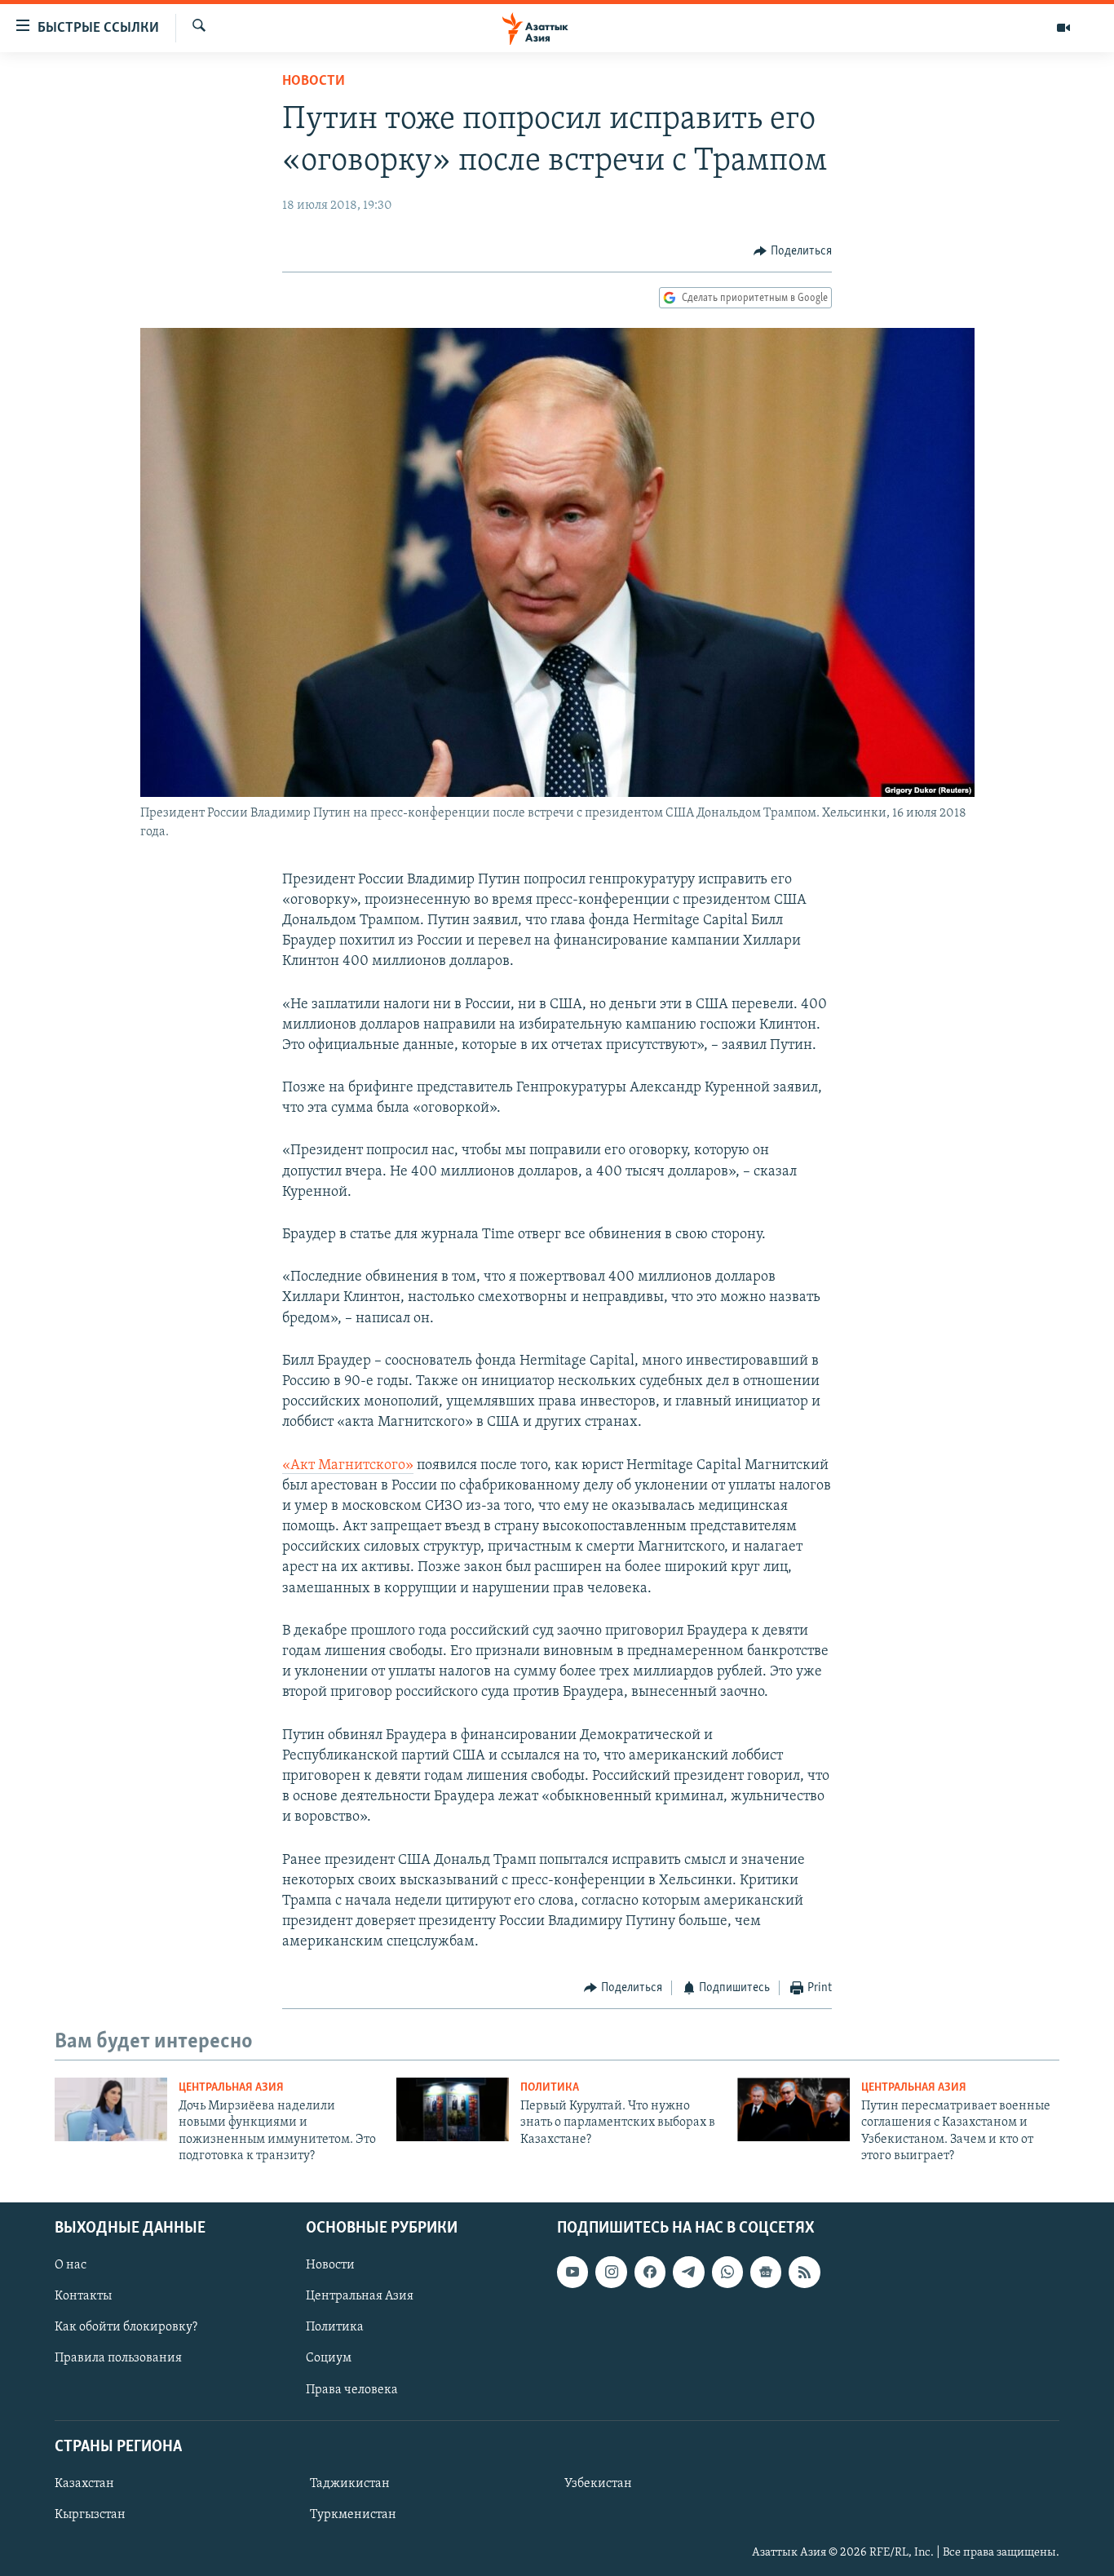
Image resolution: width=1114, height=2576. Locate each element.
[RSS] (804, 2272)
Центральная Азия (231, 2088)
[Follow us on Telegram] (688, 2272)
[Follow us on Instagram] (611, 2272)
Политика (550, 2088)
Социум (329, 2358)
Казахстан (84, 2484)
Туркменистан (353, 2515)
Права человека (352, 2389)
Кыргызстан (90, 2515)
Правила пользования (118, 2358)
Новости (314, 82)
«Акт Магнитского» (348, 1466)
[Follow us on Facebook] (650, 2272)
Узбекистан (598, 2484)
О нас (71, 2265)
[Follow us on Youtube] (572, 2272)
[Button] (793, 251)
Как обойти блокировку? (126, 2327)
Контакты (83, 2296)
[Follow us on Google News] (766, 2272)
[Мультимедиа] (1063, 28)
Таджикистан (350, 2484)
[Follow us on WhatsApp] (727, 2272)
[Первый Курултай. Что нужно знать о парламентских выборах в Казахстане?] (453, 2109)
